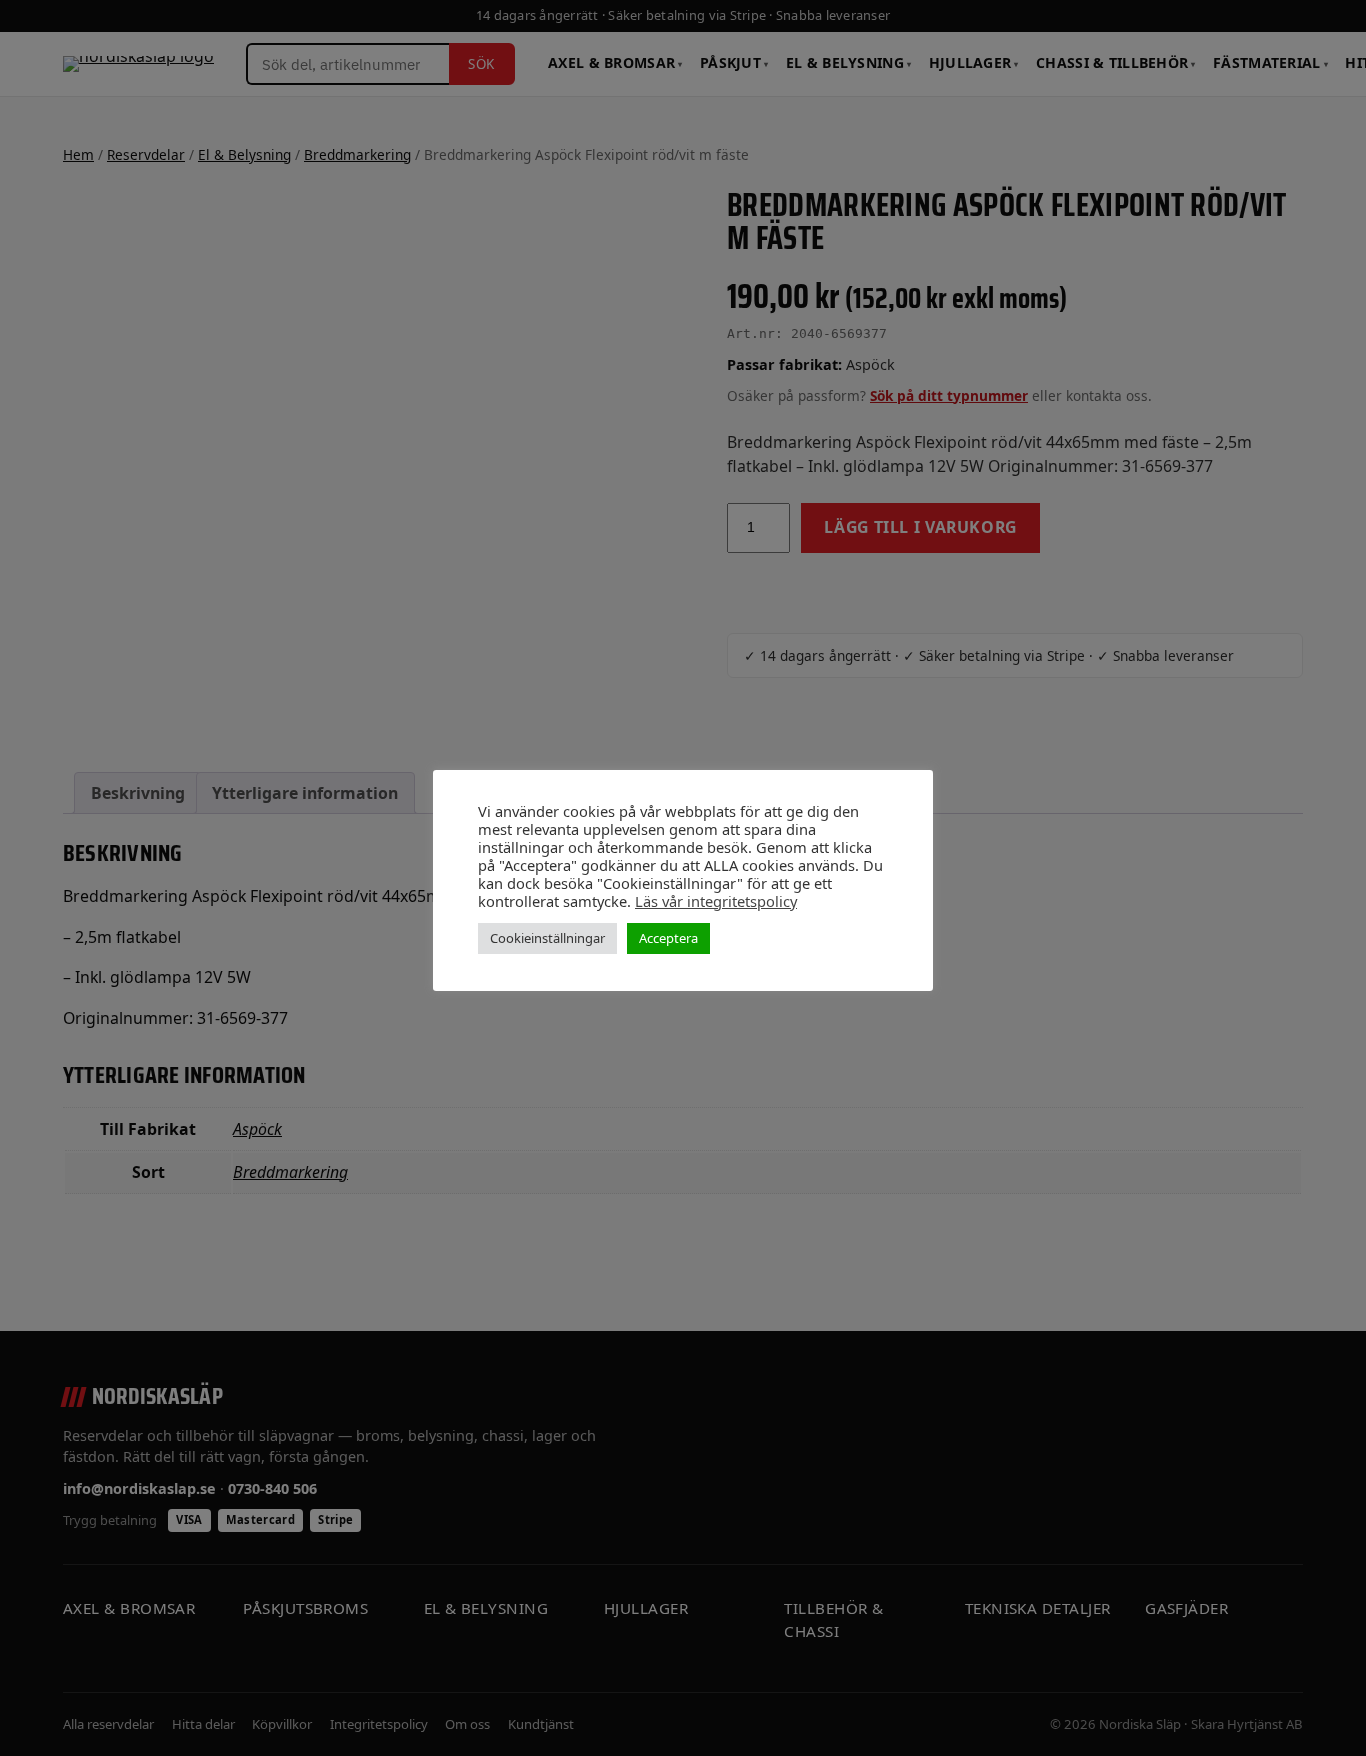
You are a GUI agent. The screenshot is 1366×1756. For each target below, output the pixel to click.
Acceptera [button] (668, 938)
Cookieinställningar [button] (547, 938)
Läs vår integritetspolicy (716, 901)
